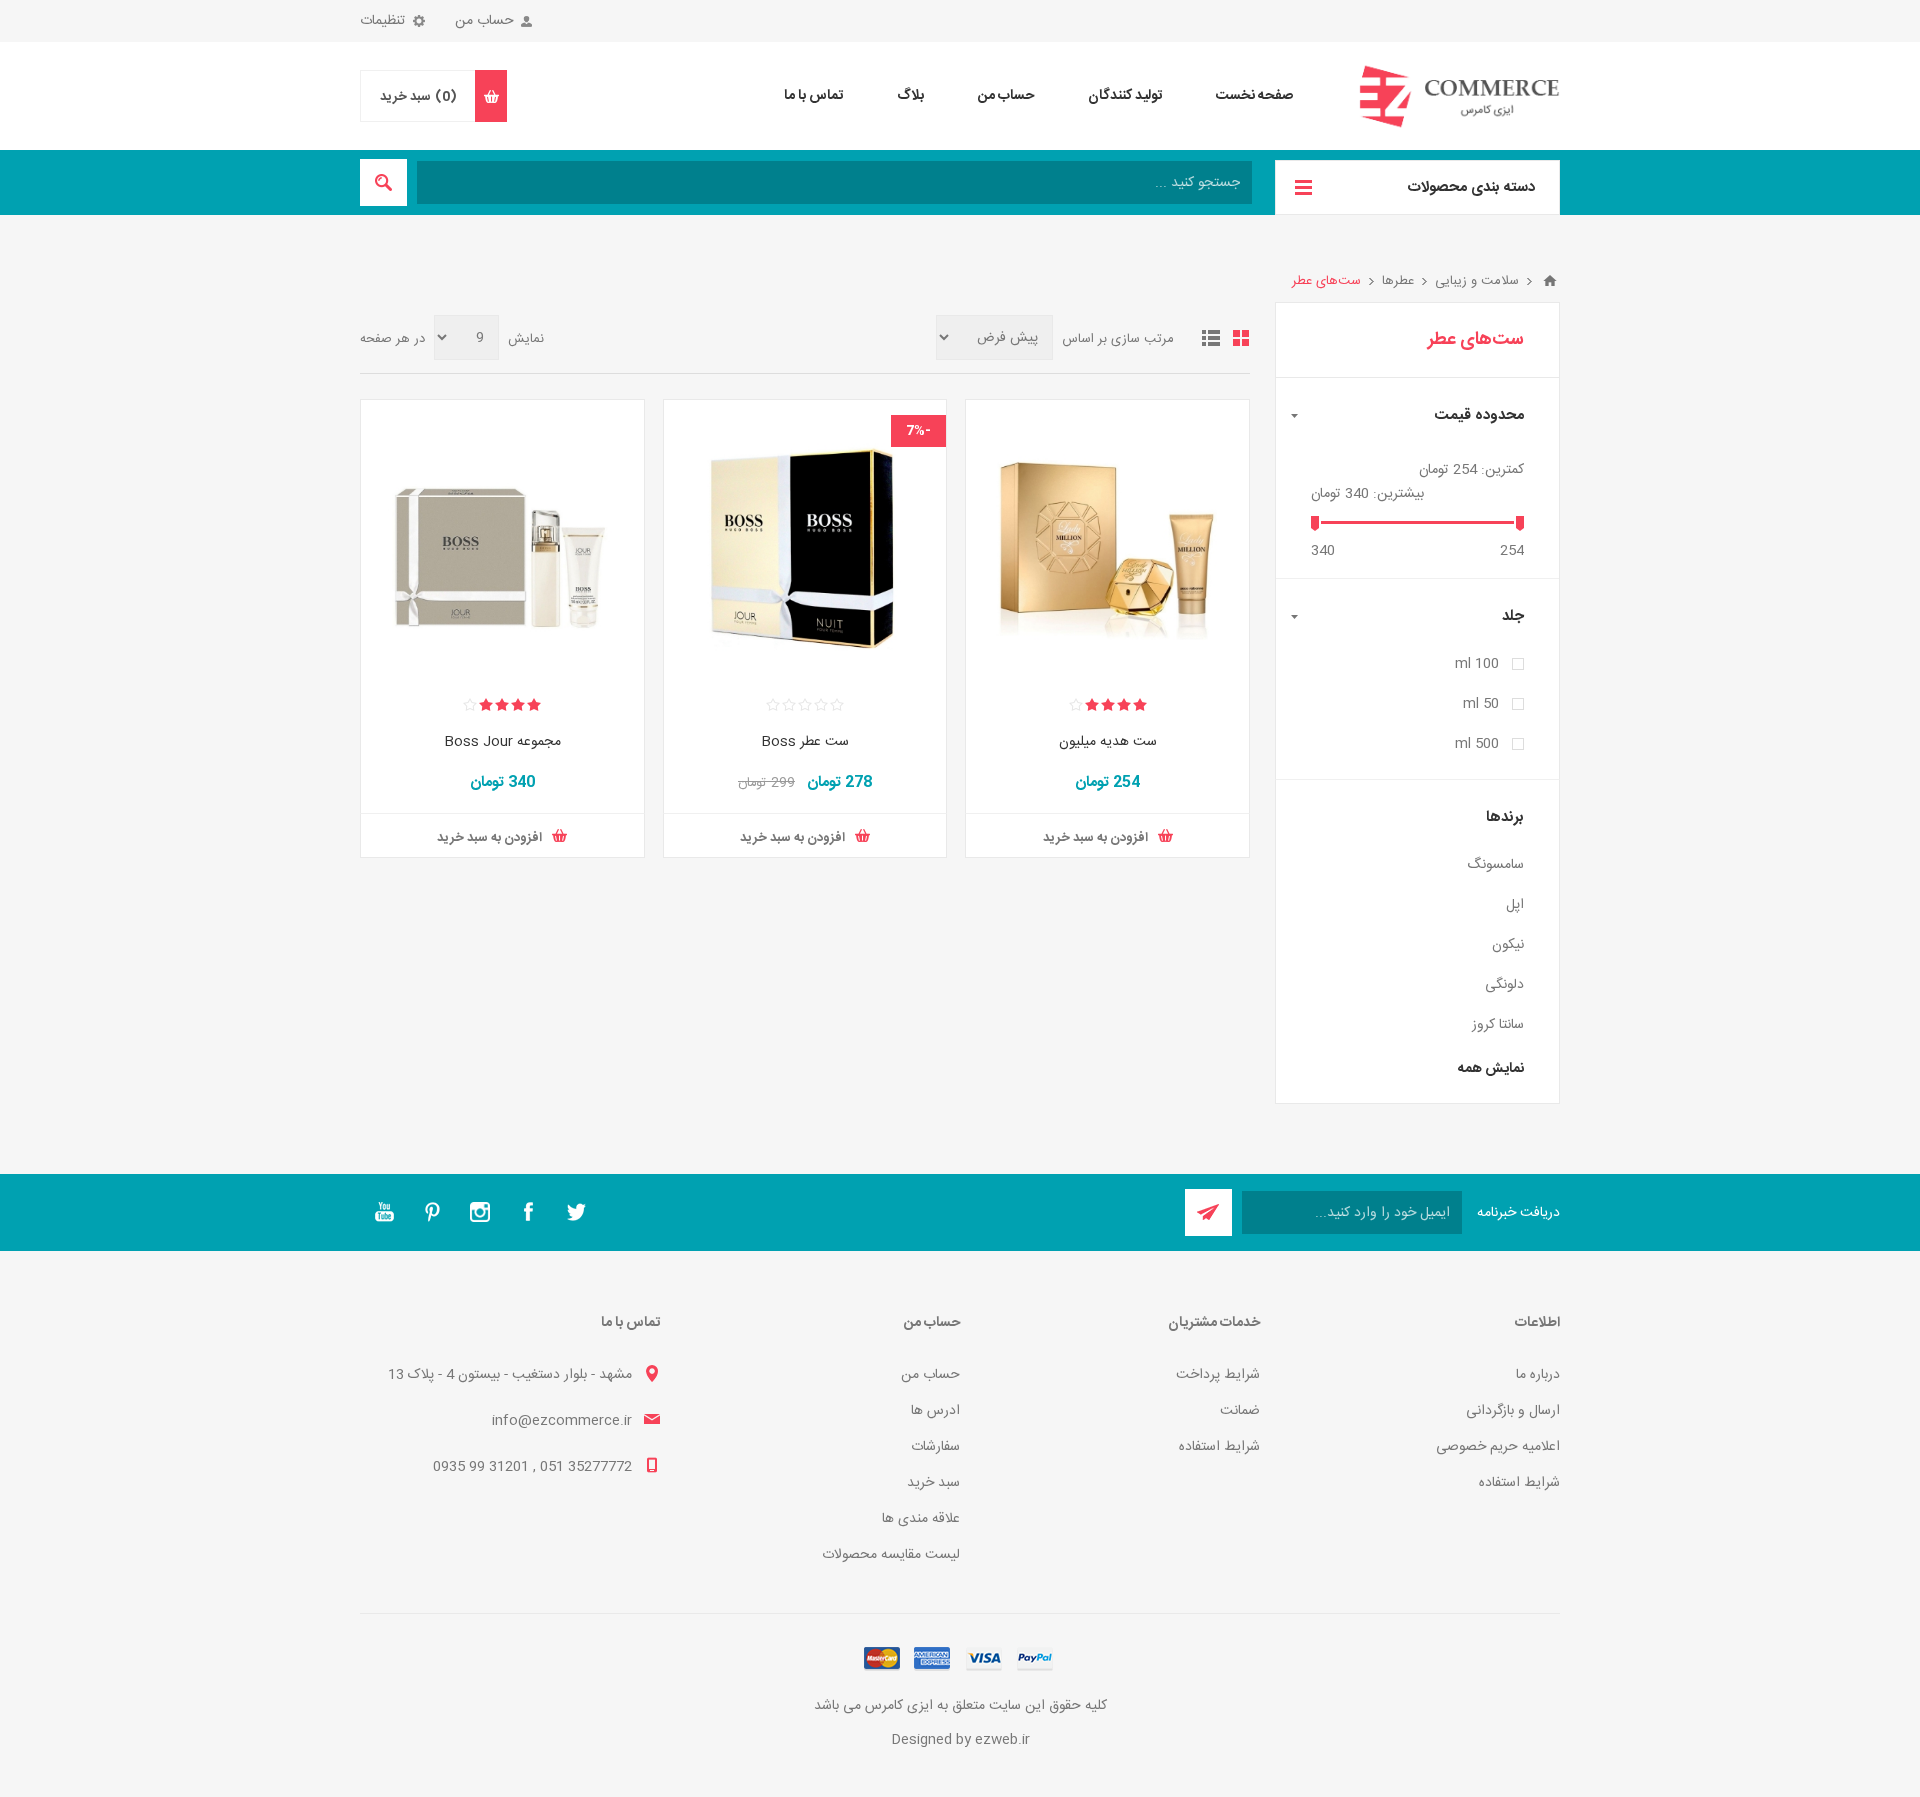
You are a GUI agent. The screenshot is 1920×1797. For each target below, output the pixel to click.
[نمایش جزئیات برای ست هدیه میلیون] (1107, 541)
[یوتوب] (384, 1212)
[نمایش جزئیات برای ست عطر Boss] (805, 541)
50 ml (1481, 704)
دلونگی (1504, 985)
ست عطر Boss (805, 742)
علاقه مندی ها (921, 1519)
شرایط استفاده (1519, 1483)
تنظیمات (382, 21)
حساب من (484, 21)
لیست (1211, 338)
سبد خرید (933, 1483)
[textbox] (834, 182)
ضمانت (1240, 1411)
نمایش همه (1491, 1069)
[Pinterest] (432, 1212)
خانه (1550, 281)
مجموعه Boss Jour (502, 742)
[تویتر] (576, 1212)
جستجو (383, 182)
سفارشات (935, 1447)
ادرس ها (935, 1411)
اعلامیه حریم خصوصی (1498, 1447)
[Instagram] (480, 1212)
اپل (1515, 905)
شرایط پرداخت (1218, 1375)
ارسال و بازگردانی (1513, 1411)
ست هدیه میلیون (1108, 742)
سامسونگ (1495, 865)
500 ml (1477, 744)
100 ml (1477, 664)
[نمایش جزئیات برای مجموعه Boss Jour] (502, 541)
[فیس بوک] (528, 1212)
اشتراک (1208, 1212)
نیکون (1508, 945)
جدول (1241, 338)
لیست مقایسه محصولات (891, 1555)
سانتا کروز (1498, 1025)
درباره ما (1538, 1375)
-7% (918, 431)
